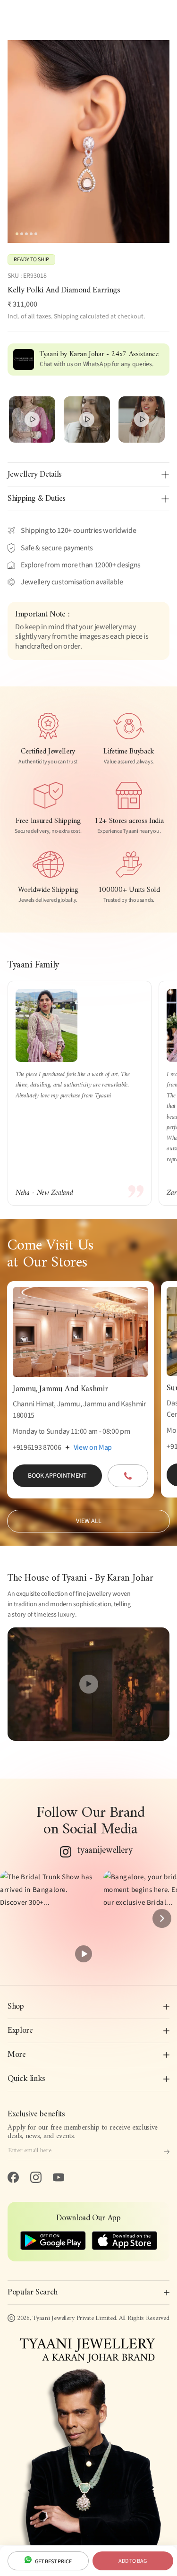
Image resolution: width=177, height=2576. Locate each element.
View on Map (93, 1447)
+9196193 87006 (37, 1447)
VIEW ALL (89, 1521)
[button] (48, 1919)
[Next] (162, 1918)
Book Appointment (57, 1476)
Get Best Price (53, 2562)
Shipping (66, 317)
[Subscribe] (167, 2152)
